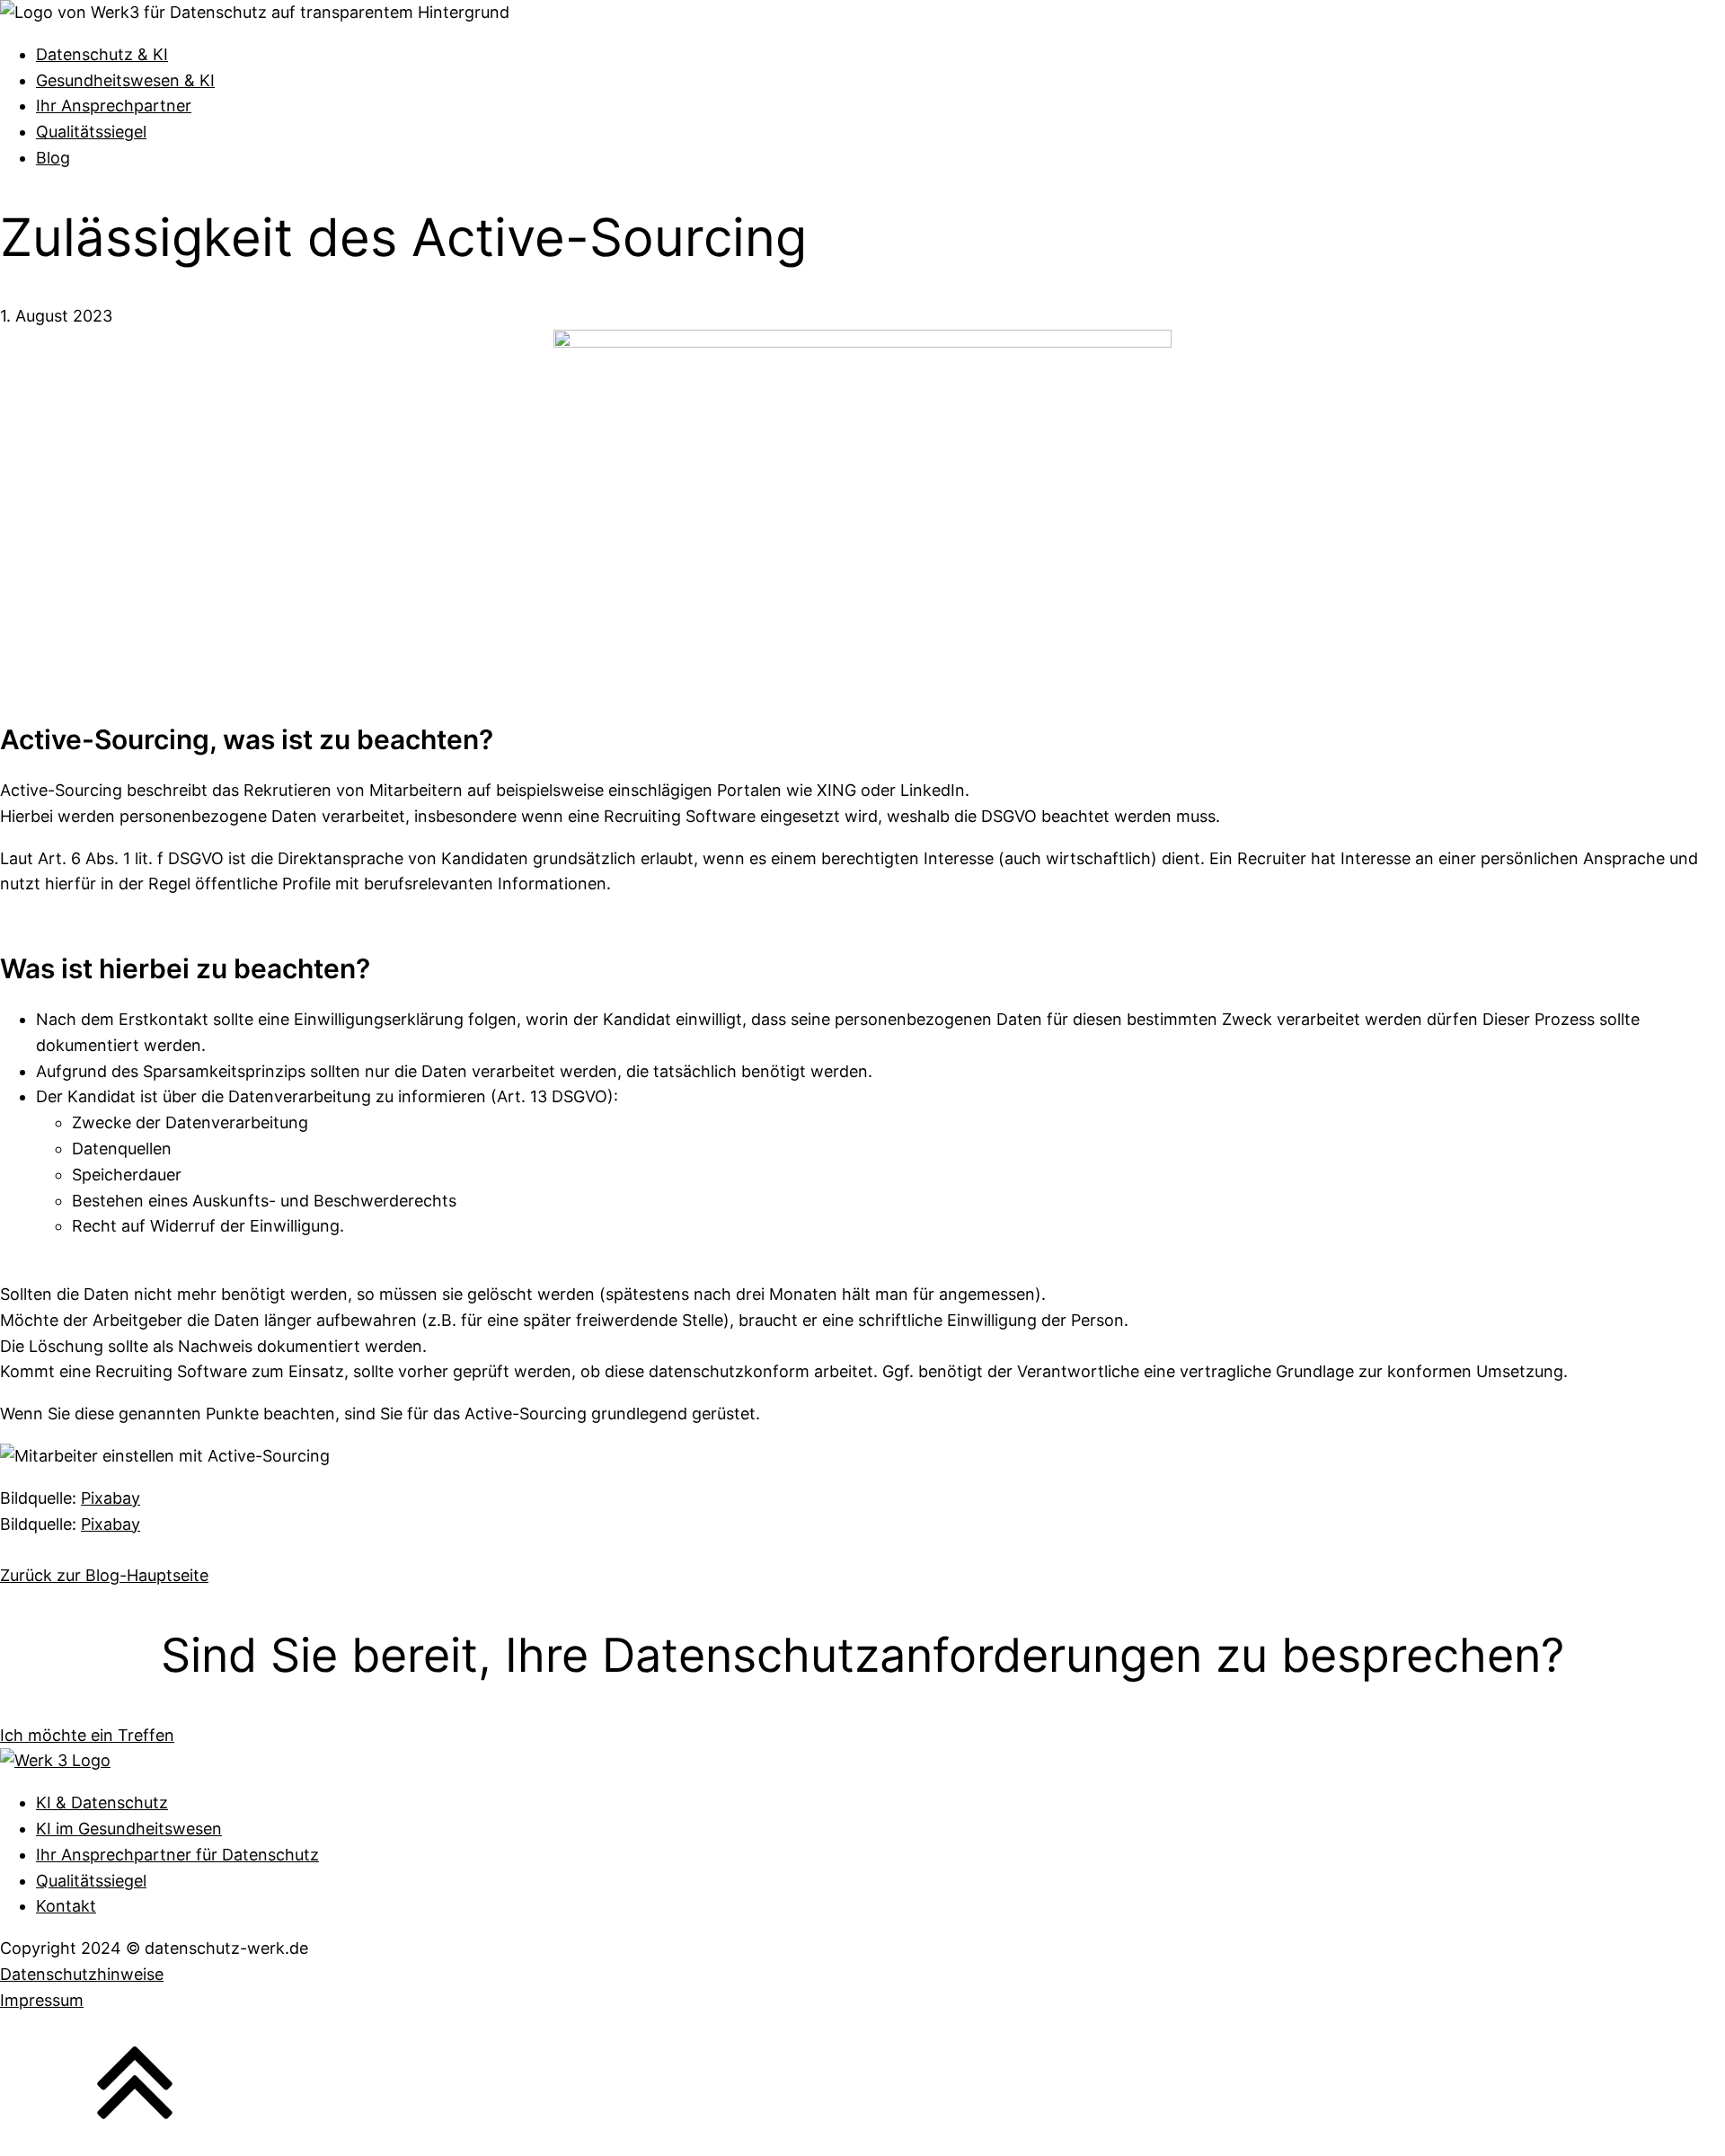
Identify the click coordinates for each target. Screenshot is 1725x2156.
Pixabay (111, 1498)
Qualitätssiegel (91, 132)
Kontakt (66, 1906)
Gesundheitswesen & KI (125, 80)
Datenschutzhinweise (82, 1974)
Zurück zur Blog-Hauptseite (104, 1575)
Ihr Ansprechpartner (114, 106)
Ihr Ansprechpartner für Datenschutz (177, 1855)
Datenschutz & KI (102, 54)
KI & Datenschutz (102, 1803)
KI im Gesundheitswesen (129, 1829)
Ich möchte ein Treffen (87, 1735)
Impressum (42, 2000)
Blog (53, 158)
